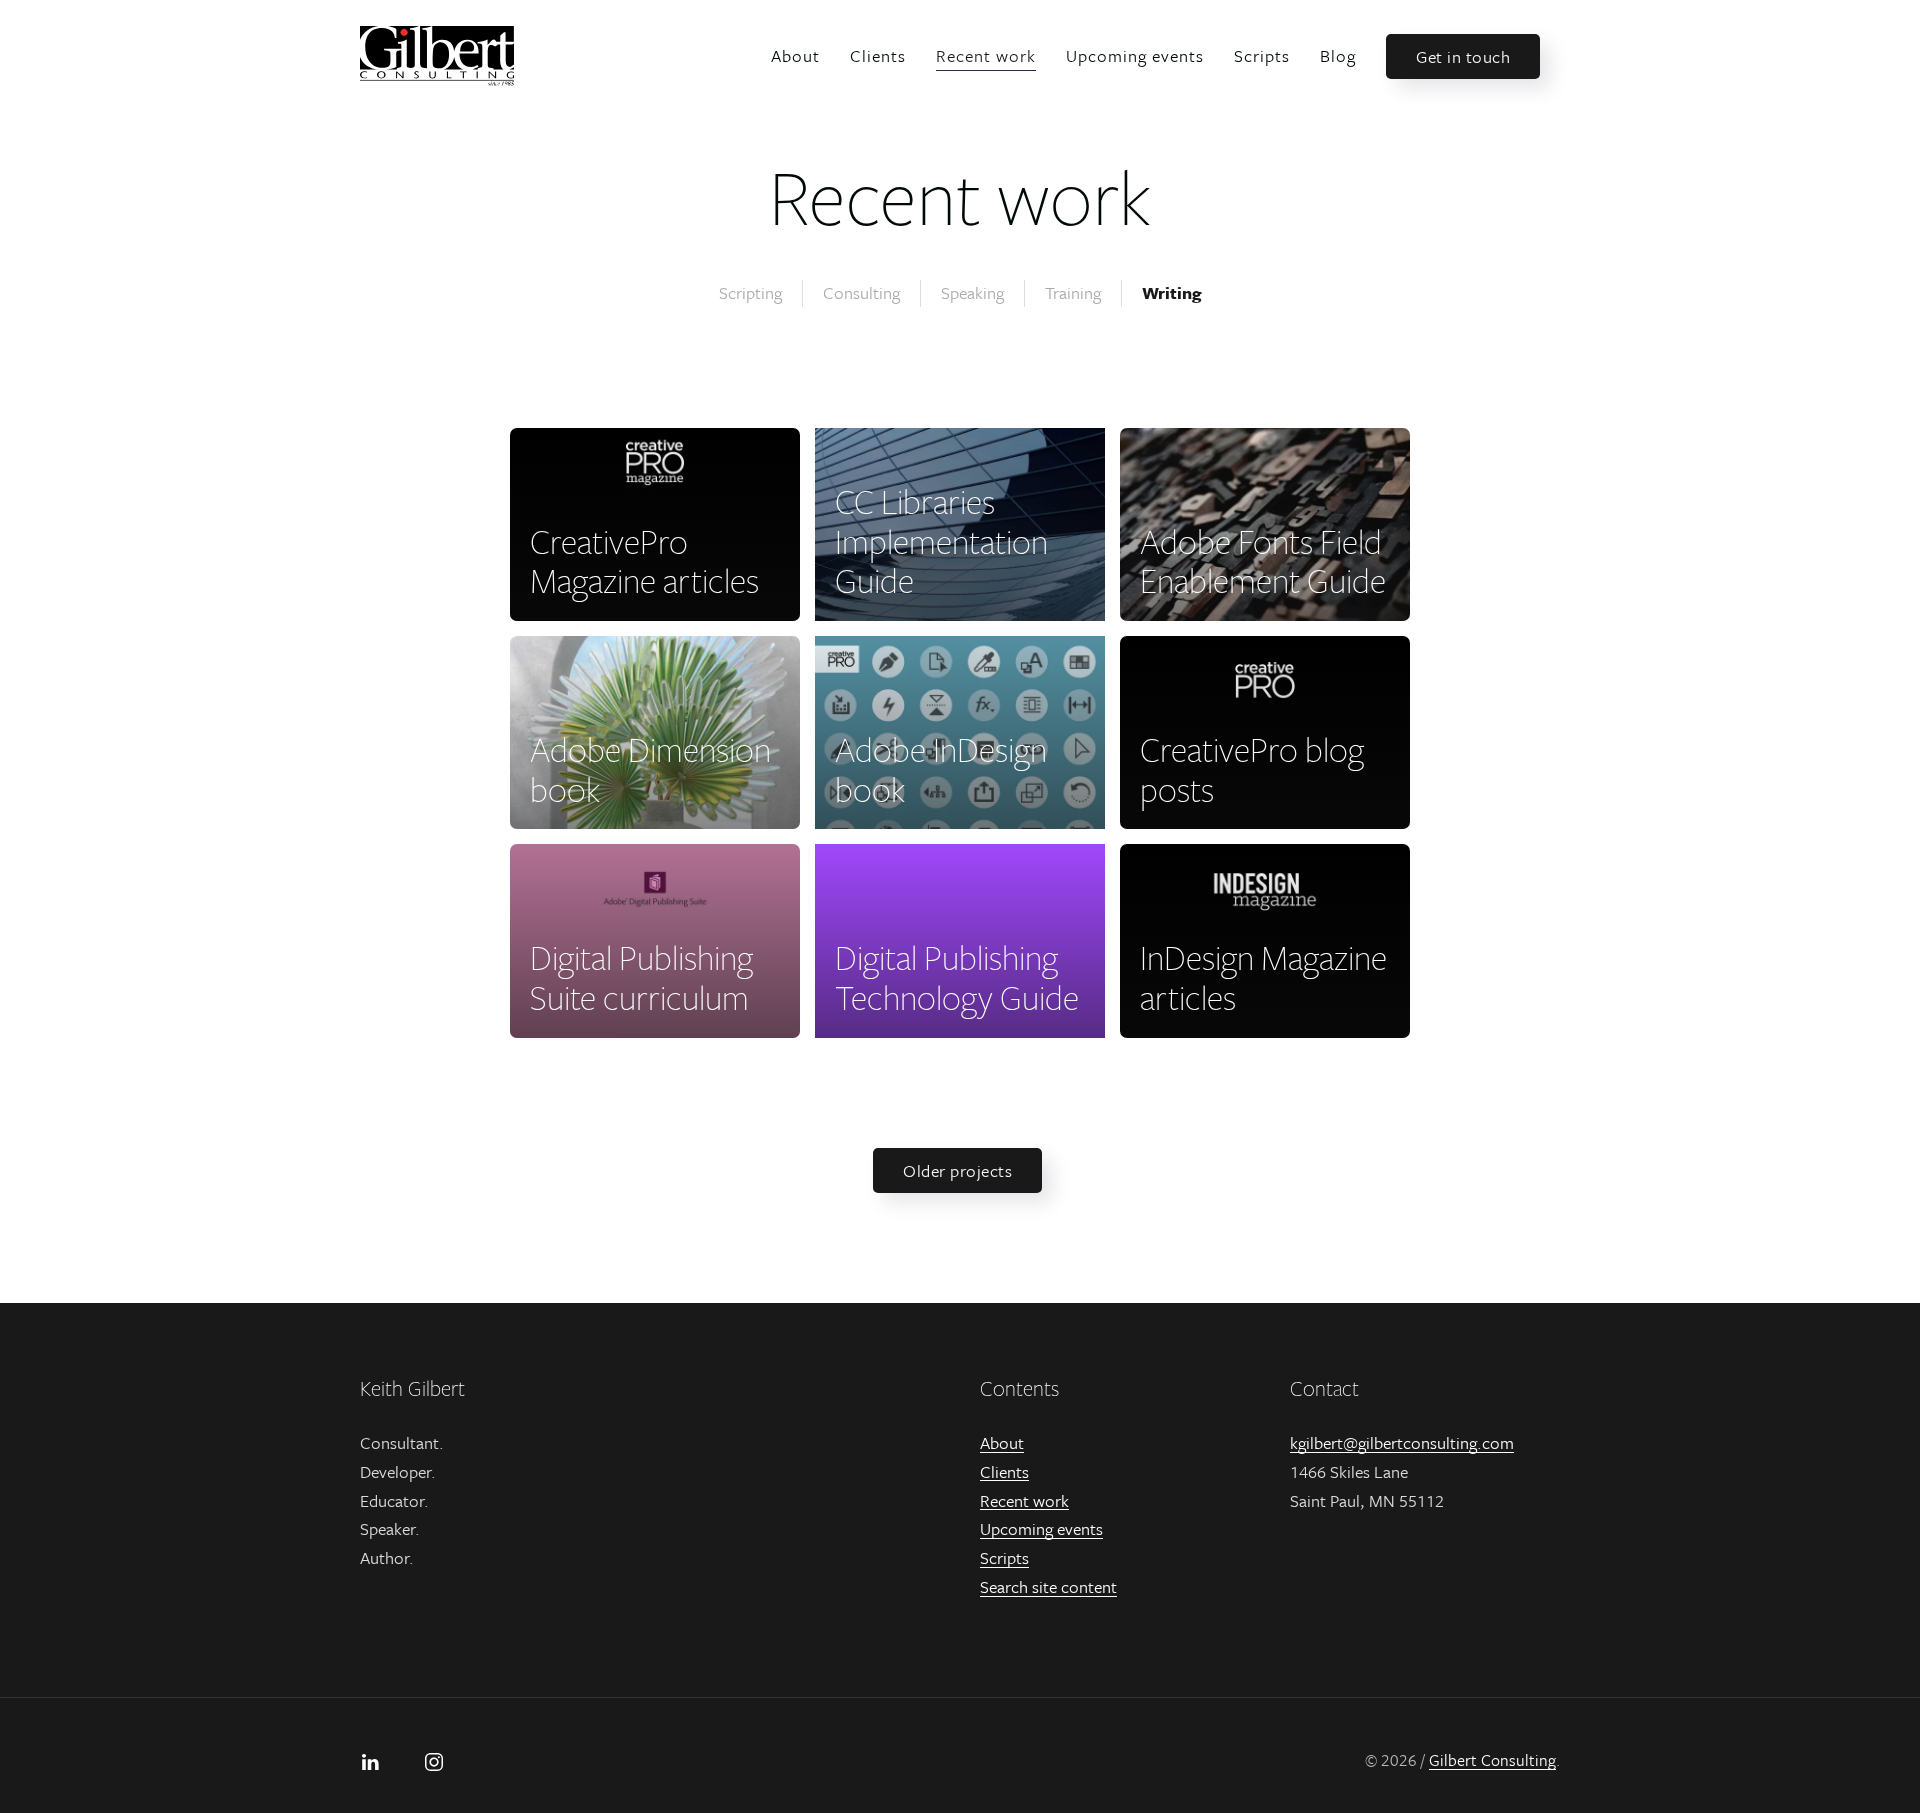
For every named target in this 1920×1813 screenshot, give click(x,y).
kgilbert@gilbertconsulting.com (1402, 1442)
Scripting (750, 292)
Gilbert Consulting (1492, 1760)
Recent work (986, 55)
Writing (1172, 292)
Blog (1338, 55)
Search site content (1048, 1586)
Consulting (861, 292)
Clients (878, 55)
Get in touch (1463, 56)
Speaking (972, 292)
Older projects (957, 1170)
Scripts (1262, 55)
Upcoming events (1135, 55)
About (795, 55)
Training (1073, 292)
